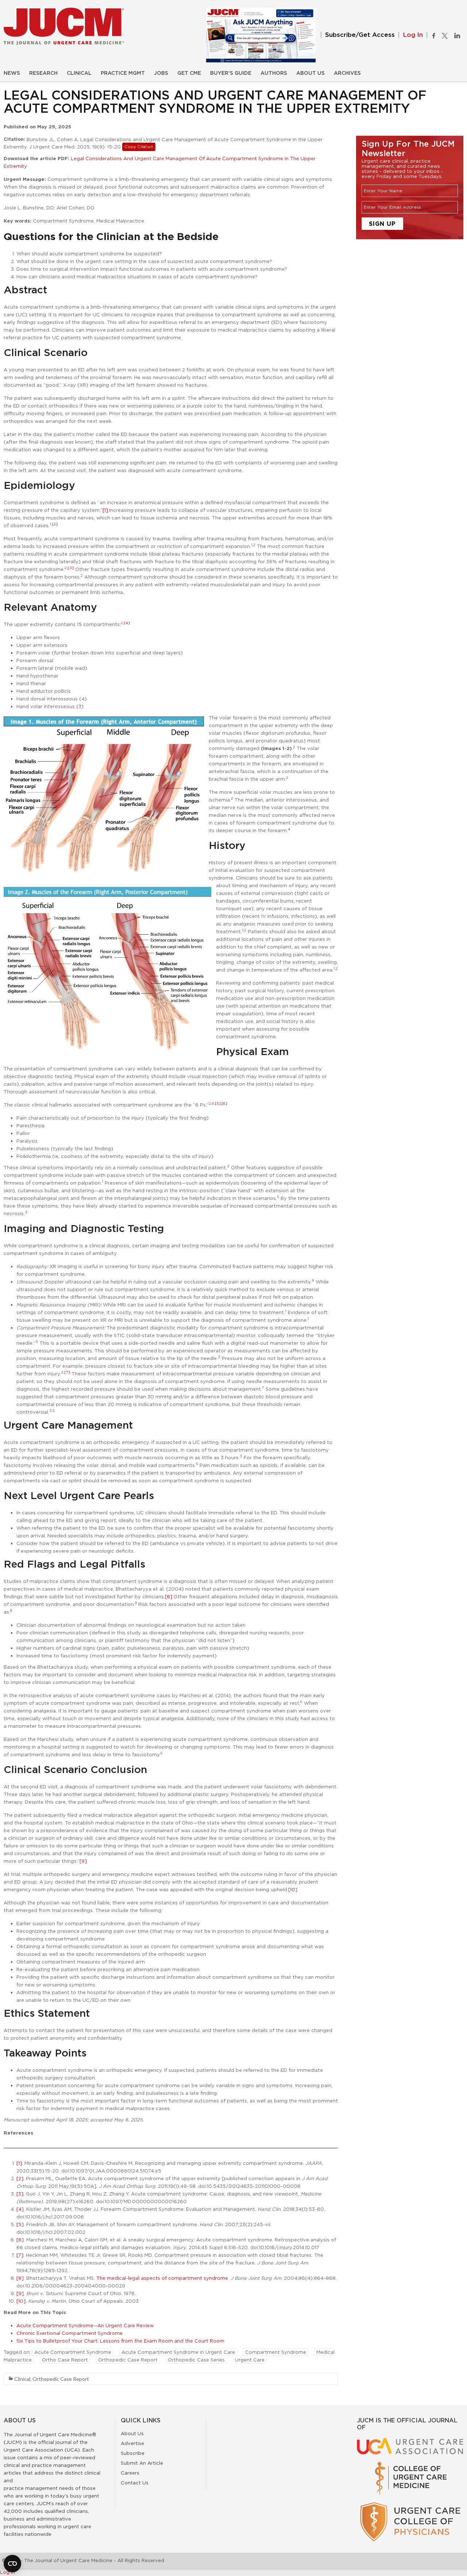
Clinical (79, 73)
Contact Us (135, 2483)
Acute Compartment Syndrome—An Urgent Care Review (85, 2325)
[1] (105, 510)
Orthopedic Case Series (196, 2360)
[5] (218, 1103)
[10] (293, 1889)
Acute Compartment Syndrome (73, 2352)
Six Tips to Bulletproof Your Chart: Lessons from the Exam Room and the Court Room (120, 2341)
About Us (310, 73)
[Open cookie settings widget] (12, 2564)
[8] (169, 1596)
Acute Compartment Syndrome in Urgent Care (178, 2352)
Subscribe (133, 2453)
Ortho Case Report (65, 2360)
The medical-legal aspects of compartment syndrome (162, 2278)
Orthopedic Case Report (128, 2360)
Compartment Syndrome (276, 2352)
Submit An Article (142, 2463)
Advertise (132, 2443)
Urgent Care (250, 2360)
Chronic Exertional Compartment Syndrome (70, 2333)
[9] (83, 1861)
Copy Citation (139, 147)
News (12, 73)
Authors (274, 73)
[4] (127, 623)
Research (43, 73)
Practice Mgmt (123, 73)
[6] (224, 1103)
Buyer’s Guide (231, 73)
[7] (67, 1372)
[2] (55, 524)
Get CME (189, 73)
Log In (413, 35)
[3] (71, 568)
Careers (130, 2473)
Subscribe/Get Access (360, 35)
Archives (347, 73)
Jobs (161, 73)
